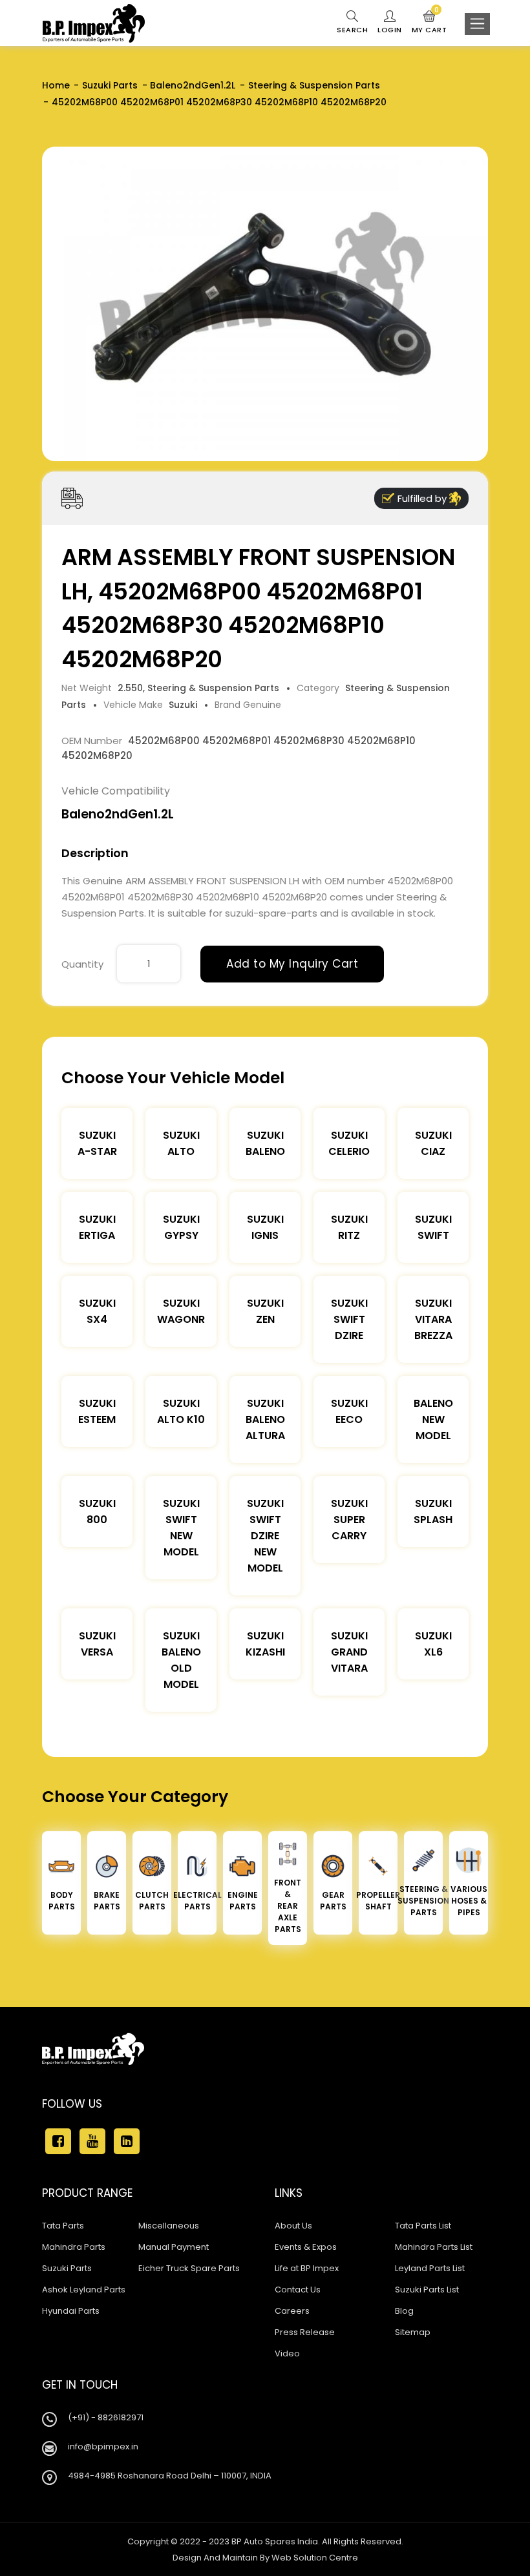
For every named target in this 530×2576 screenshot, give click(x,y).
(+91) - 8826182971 (106, 2417)
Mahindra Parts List (434, 2247)
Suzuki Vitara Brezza (433, 1319)
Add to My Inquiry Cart (292, 964)
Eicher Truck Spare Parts (189, 2268)
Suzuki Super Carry (349, 1520)
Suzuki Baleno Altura (265, 1419)
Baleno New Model (433, 1419)
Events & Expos (306, 2247)
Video (287, 2353)
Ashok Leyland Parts (84, 2290)
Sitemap (413, 2332)
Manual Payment (174, 2247)
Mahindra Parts (74, 2247)
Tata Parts (63, 2226)
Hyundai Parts (71, 2311)
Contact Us (298, 2290)
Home (56, 85)
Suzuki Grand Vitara (349, 1652)
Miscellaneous (169, 2226)
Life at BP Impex (307, 2268)
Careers (292, 2311)
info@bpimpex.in (103, 2446)
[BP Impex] (94, 23)
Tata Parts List (423, 2226)
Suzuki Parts (110, 85)
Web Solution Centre (315, 2558)
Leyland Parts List (430, 2268)
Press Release (305, 2332)
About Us (293, 2226)
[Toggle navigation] (477, 24)
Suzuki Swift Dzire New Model (265, 1536)
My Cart (429, 23)
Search (352, 30)
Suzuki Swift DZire (349, 1319)
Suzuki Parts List (427, 2290)
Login (390, 30)
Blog (404, 2311)
